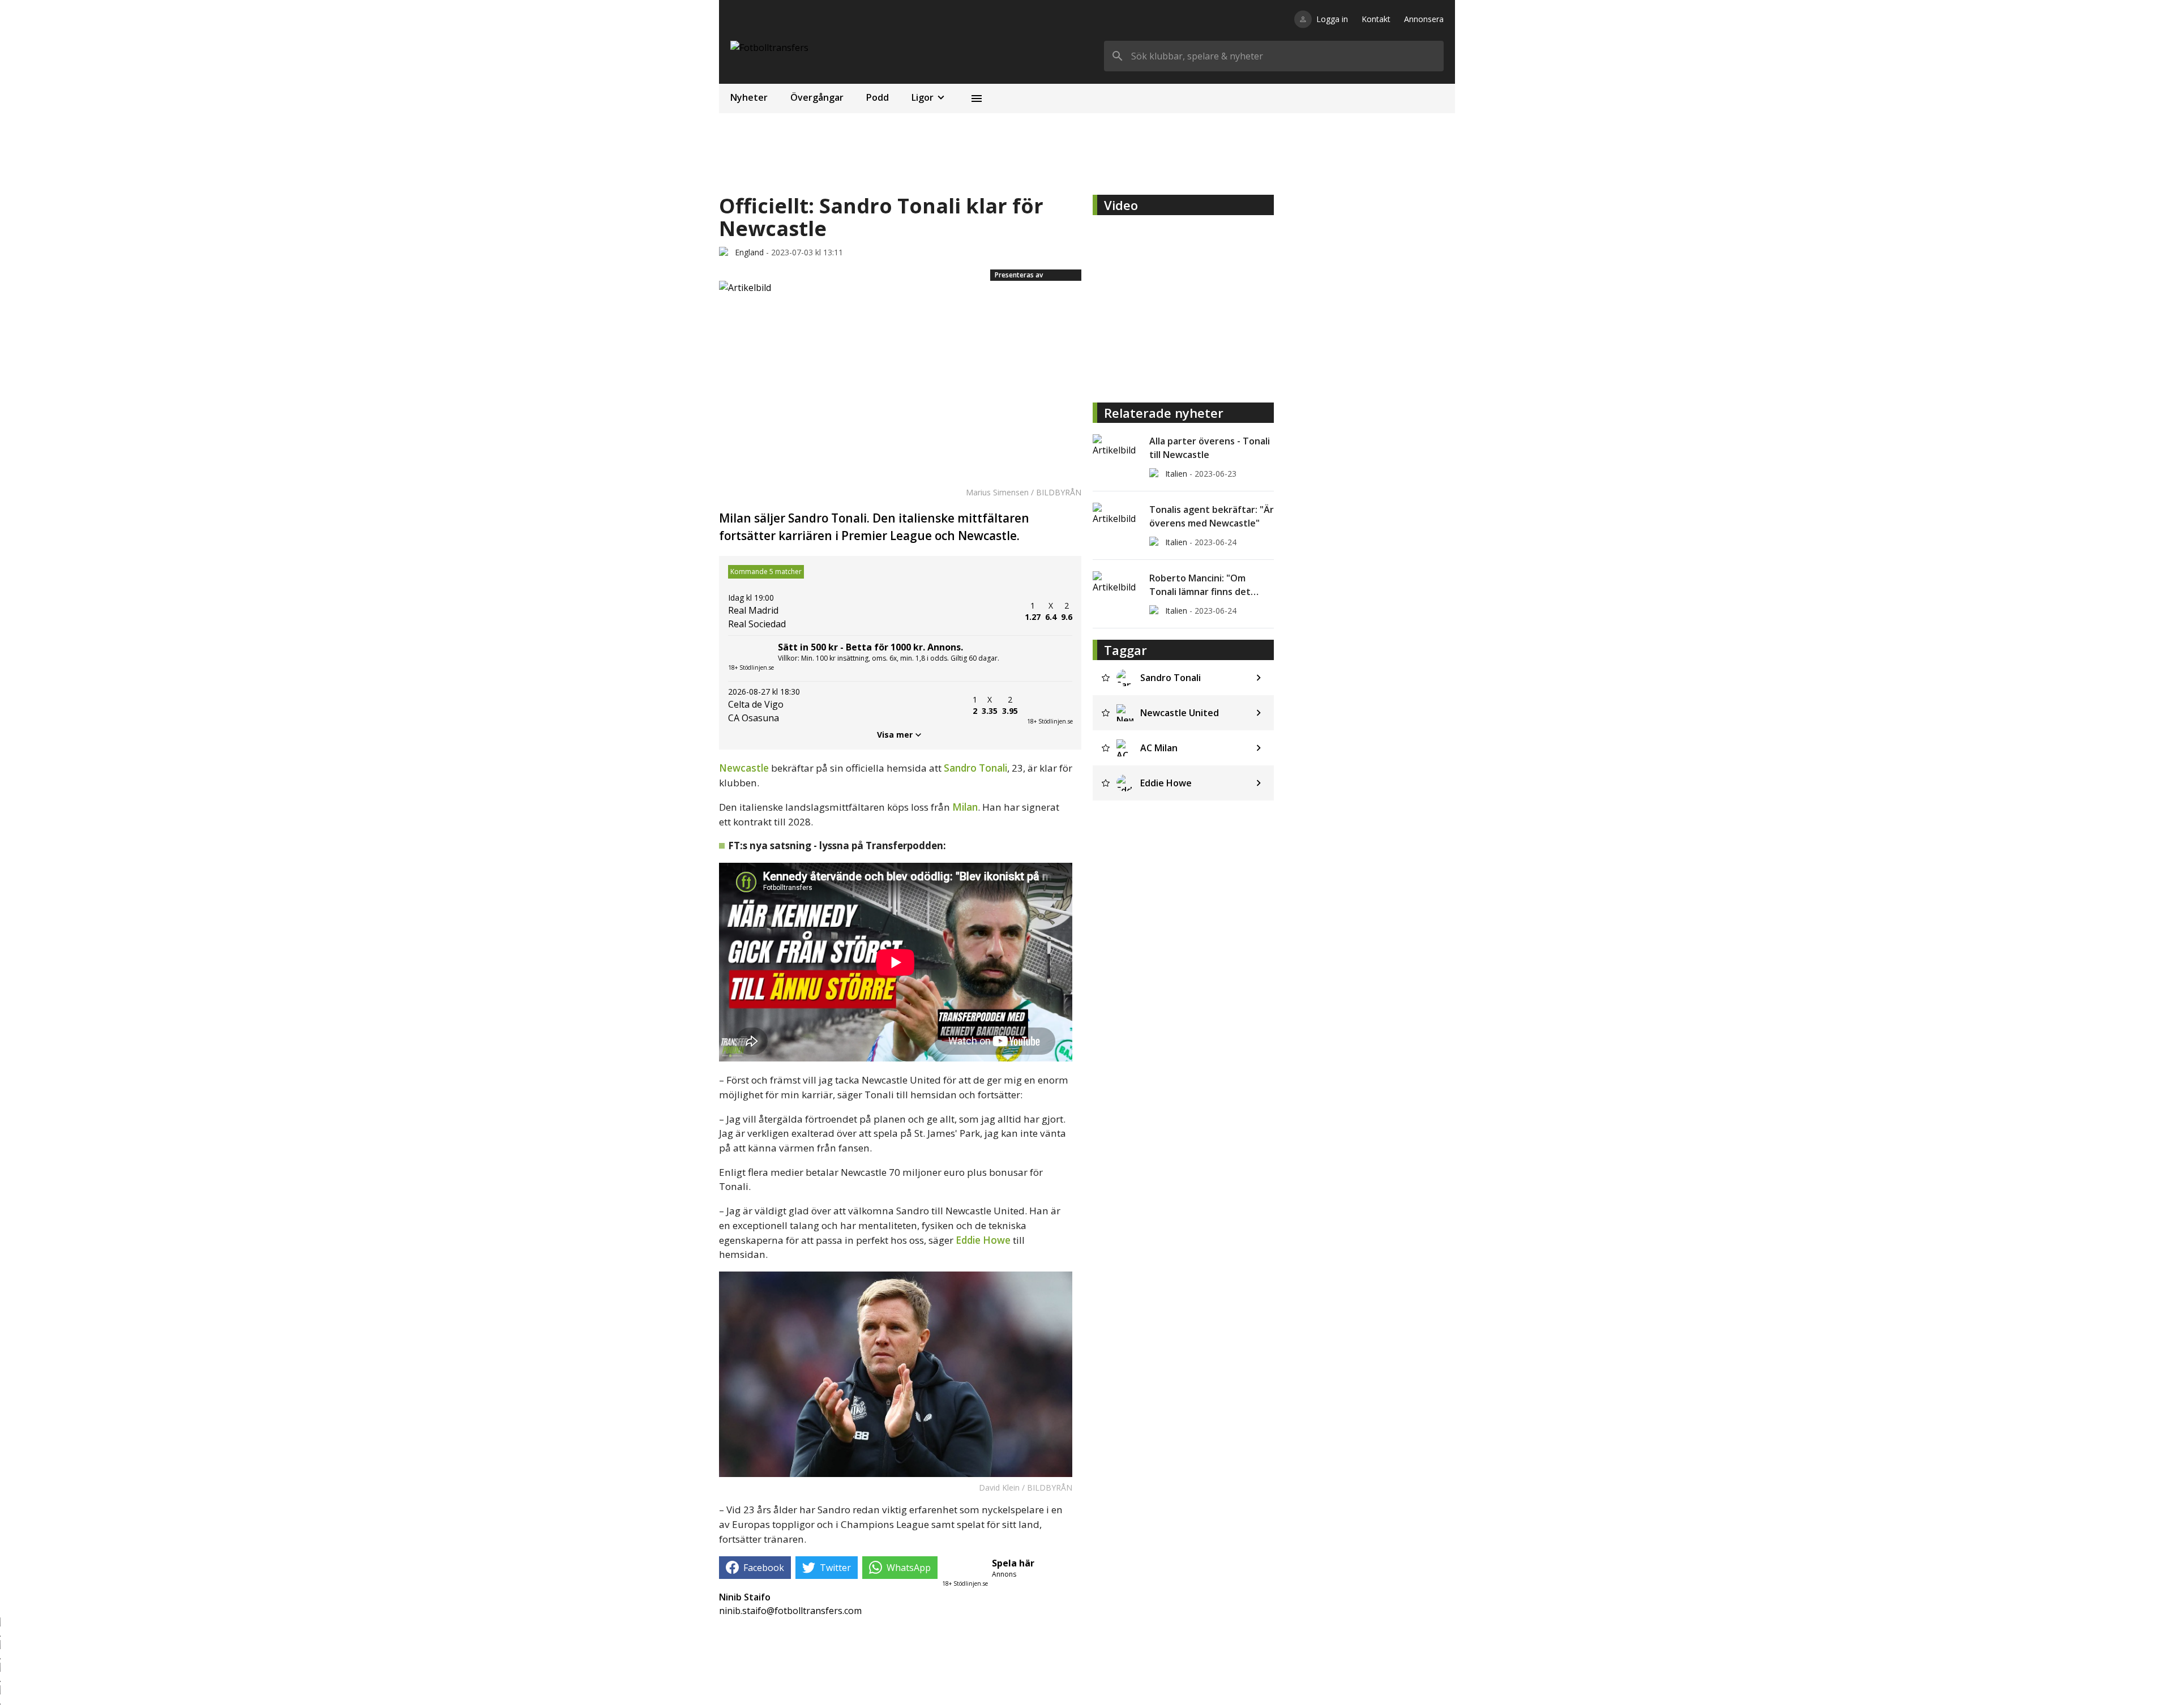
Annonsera (1424, 19)
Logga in (1332, 19)
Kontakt (1376, 19)
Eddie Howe (983, 1240)
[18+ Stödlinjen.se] (1050, 705)
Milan (965, 807)
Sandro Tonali (975, 768)
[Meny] (977, 99)
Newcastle (744, 768)
